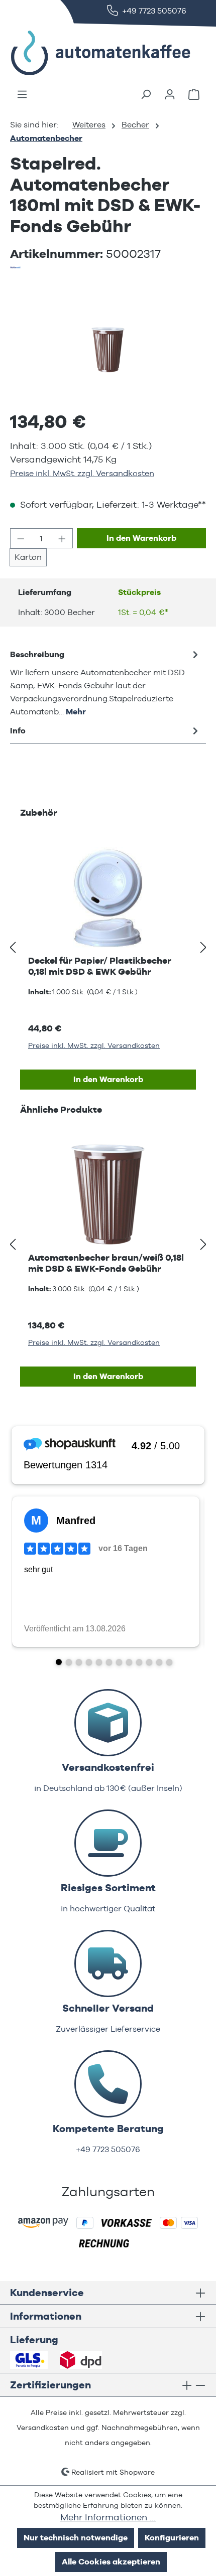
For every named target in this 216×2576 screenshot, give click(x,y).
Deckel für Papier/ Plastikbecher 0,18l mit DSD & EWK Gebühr (100, 966)
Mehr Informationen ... (108, 2517)
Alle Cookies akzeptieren (111, 2562)
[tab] (105, 683)
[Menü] (22, 94)
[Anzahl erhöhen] (62, 538)
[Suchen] (146, 94)
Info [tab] (18, 731)
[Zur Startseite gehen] (85, 53)
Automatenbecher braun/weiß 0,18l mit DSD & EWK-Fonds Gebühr (106, 1263)
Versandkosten (43, 2428)
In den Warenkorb (141, 538)
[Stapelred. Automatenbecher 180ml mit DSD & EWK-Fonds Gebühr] (108, 350)
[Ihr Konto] (170, 94)
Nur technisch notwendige (76, 2538)
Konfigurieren (172, 2538)
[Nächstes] (203, 948)
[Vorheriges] (13, 948)
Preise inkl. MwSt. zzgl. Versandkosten (82, 473)
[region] (108, 349)
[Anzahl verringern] (21, 538)
